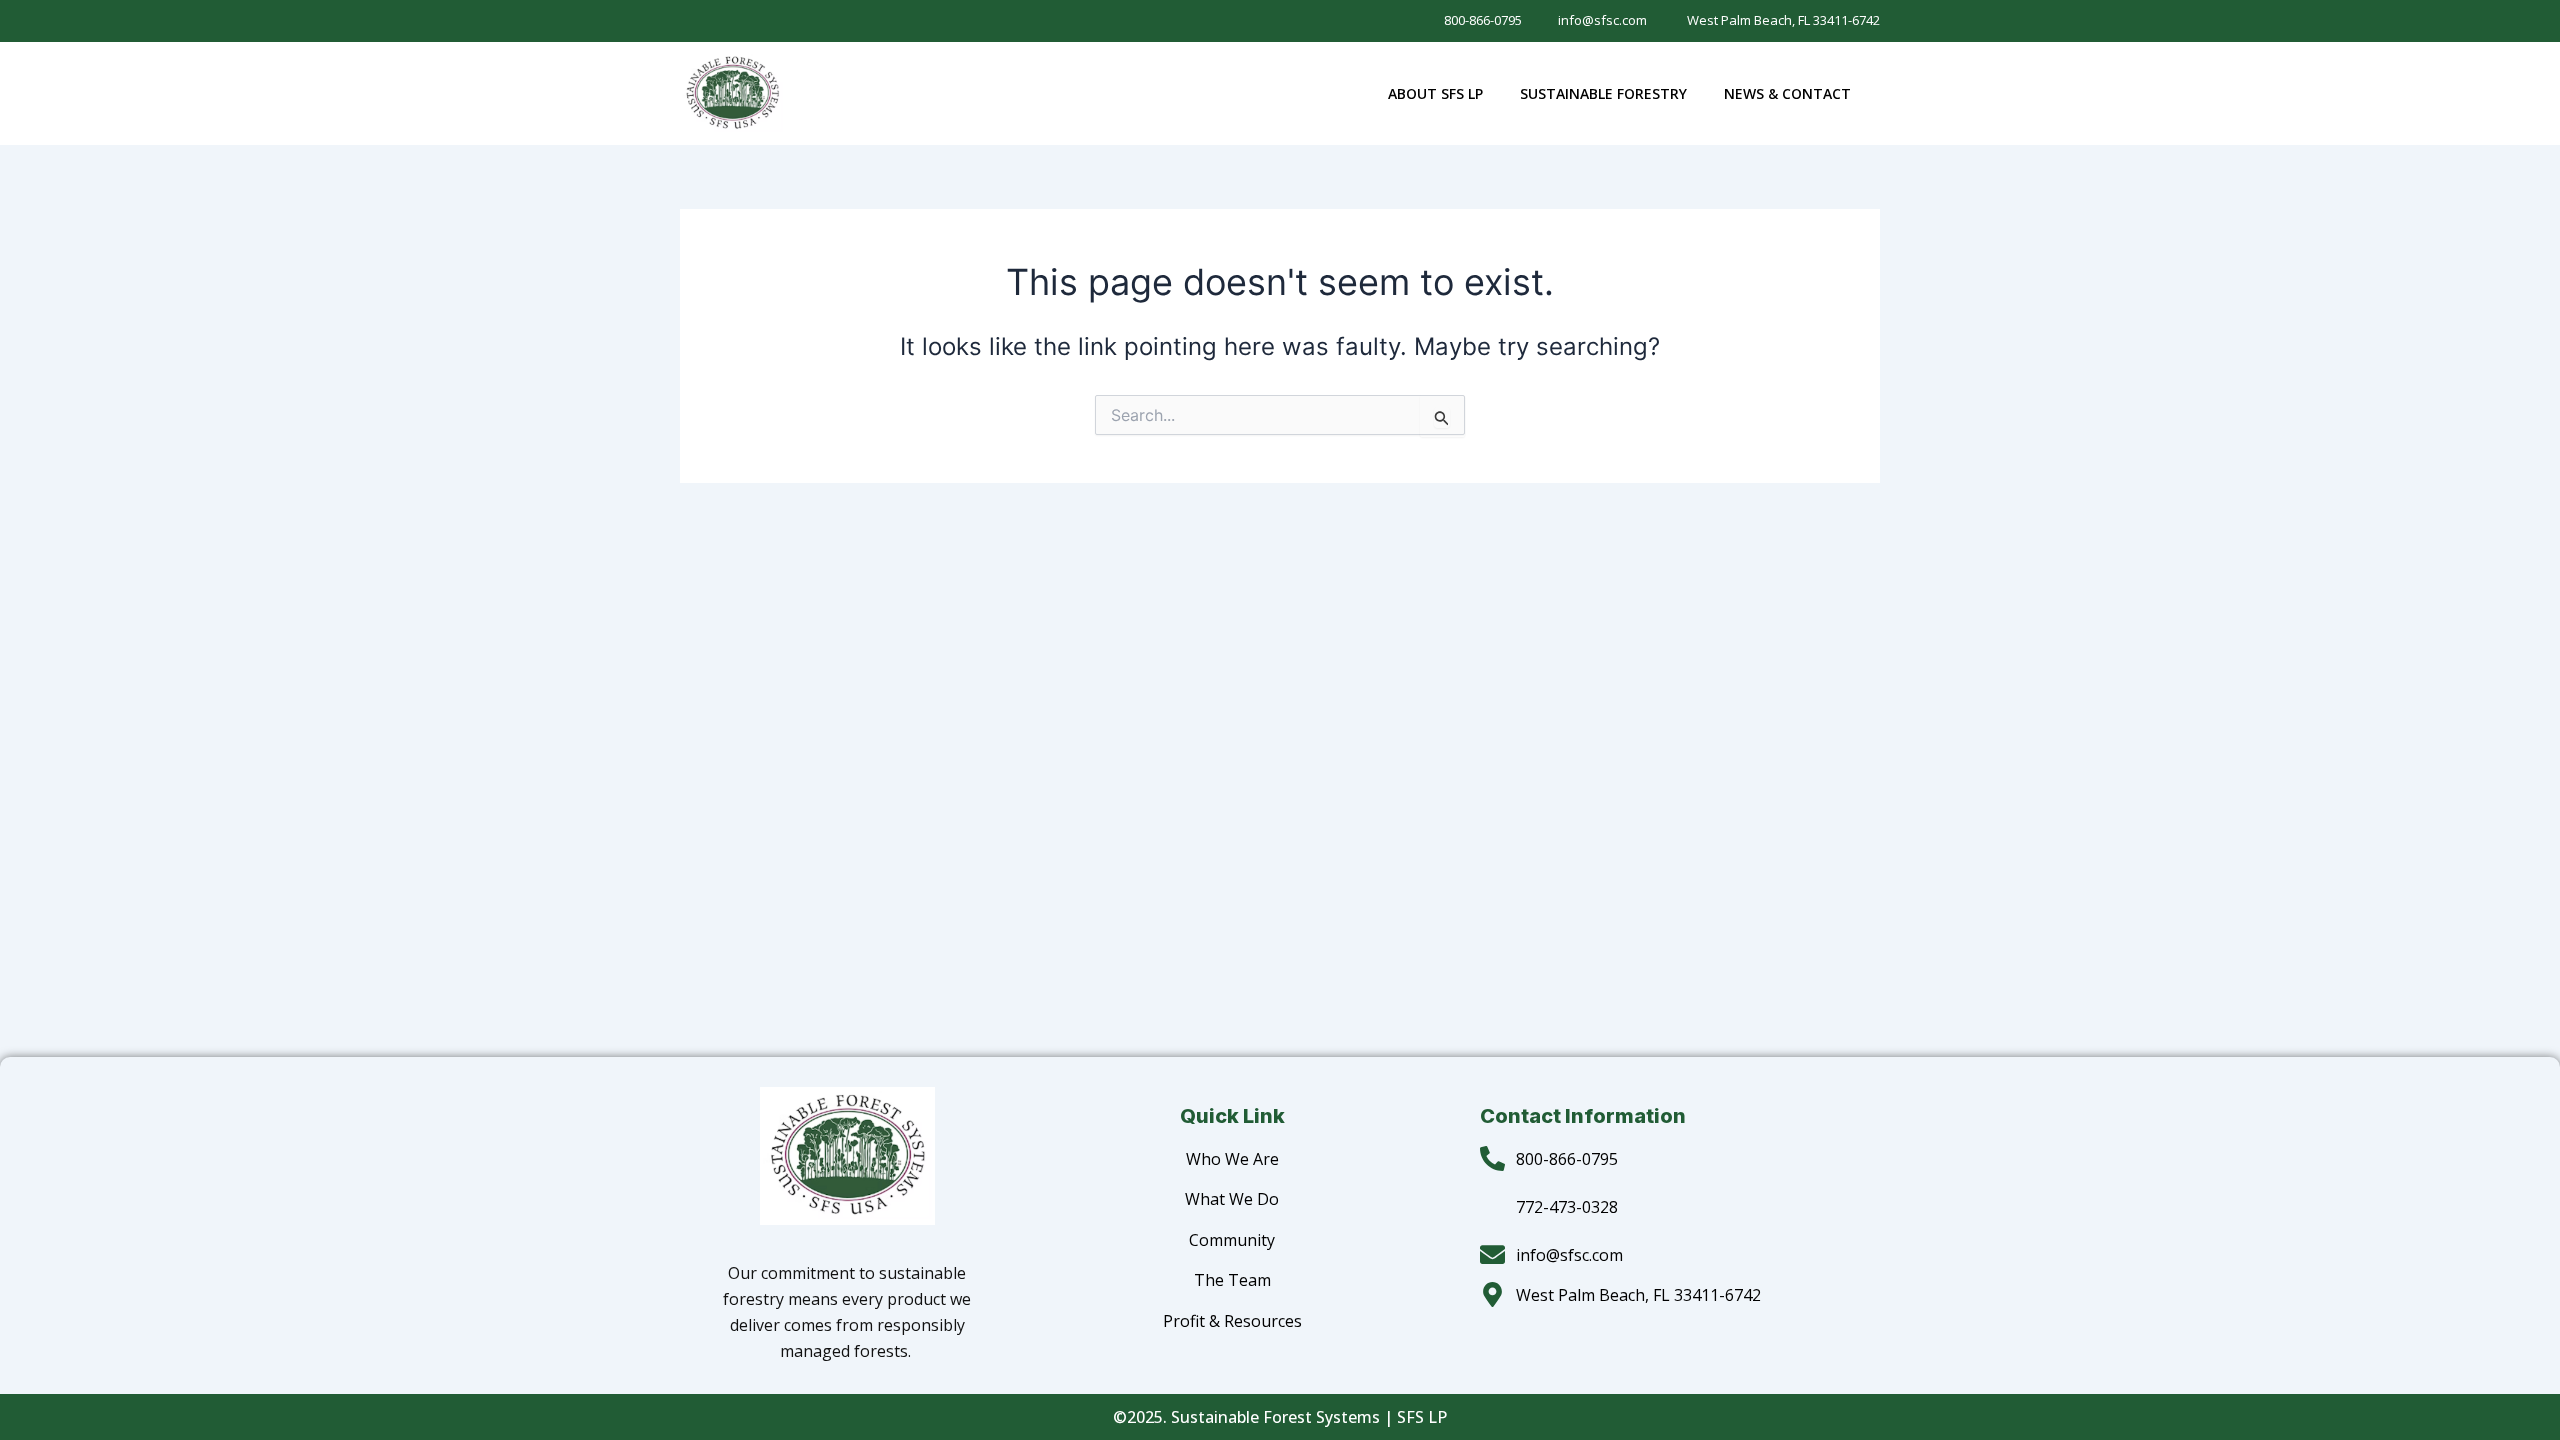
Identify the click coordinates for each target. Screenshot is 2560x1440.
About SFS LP (1435, 93)
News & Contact (1787, 93)
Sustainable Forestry (1603, 93)
